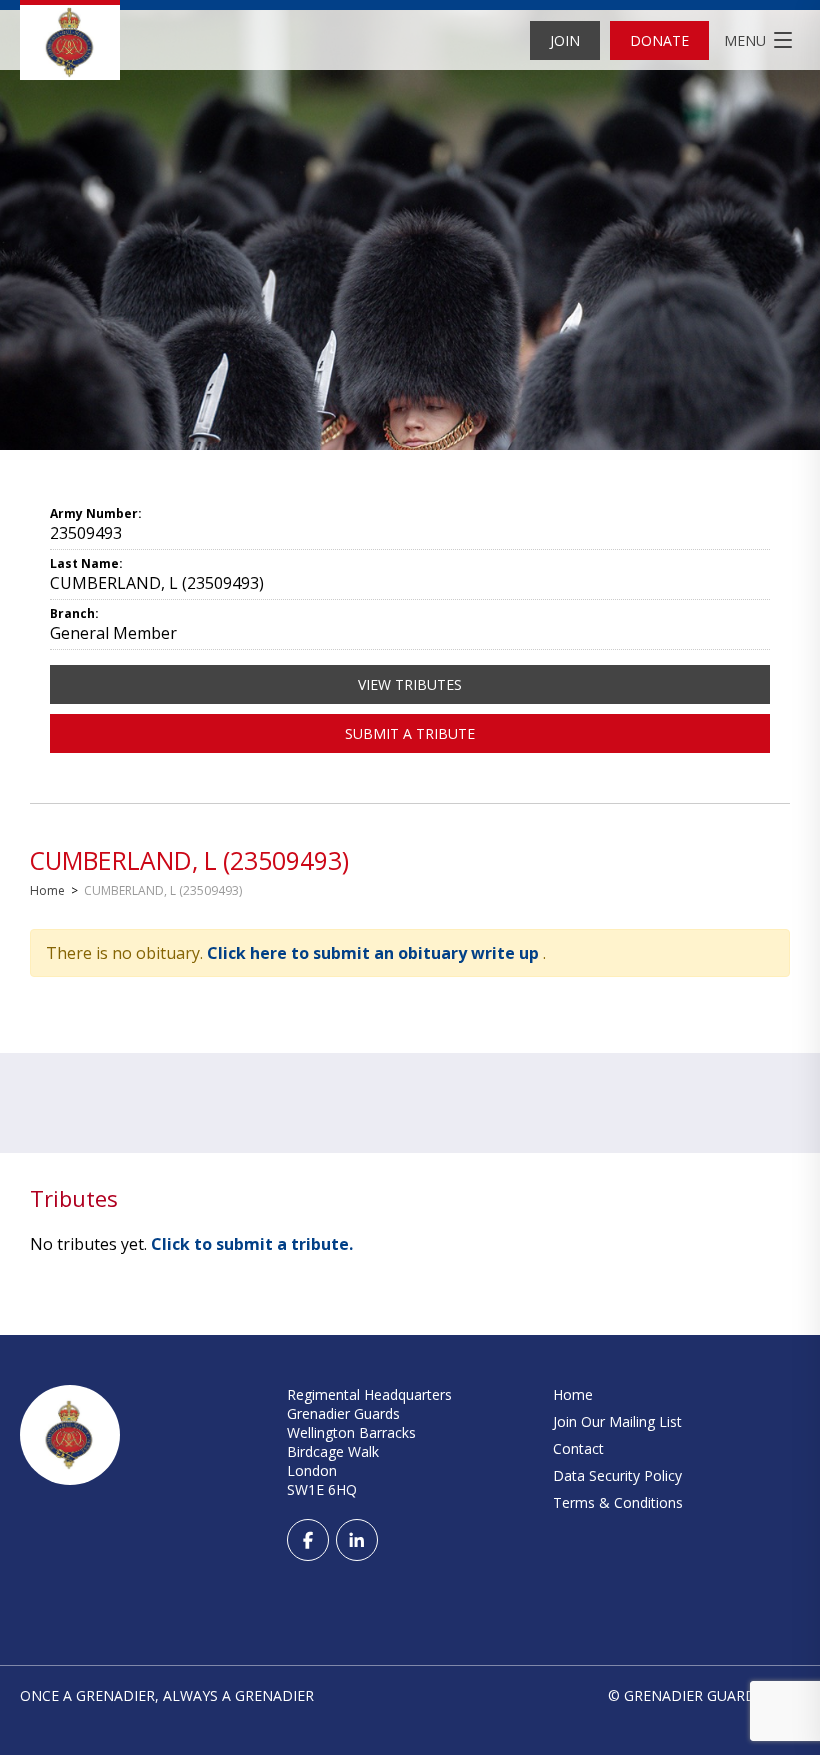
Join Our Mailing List (617, 1421)
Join (565, 40)
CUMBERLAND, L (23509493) (189, 860)
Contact (578, 1448)
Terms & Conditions (618, 1502)
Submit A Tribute (410, 733)
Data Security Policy (617, 1475)
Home (47, 890)
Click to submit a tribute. (252, 1244)
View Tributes (410, 684)
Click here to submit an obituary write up (375, 953)
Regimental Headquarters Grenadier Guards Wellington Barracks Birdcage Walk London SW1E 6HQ (369, 1442)
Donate (659, 40)
